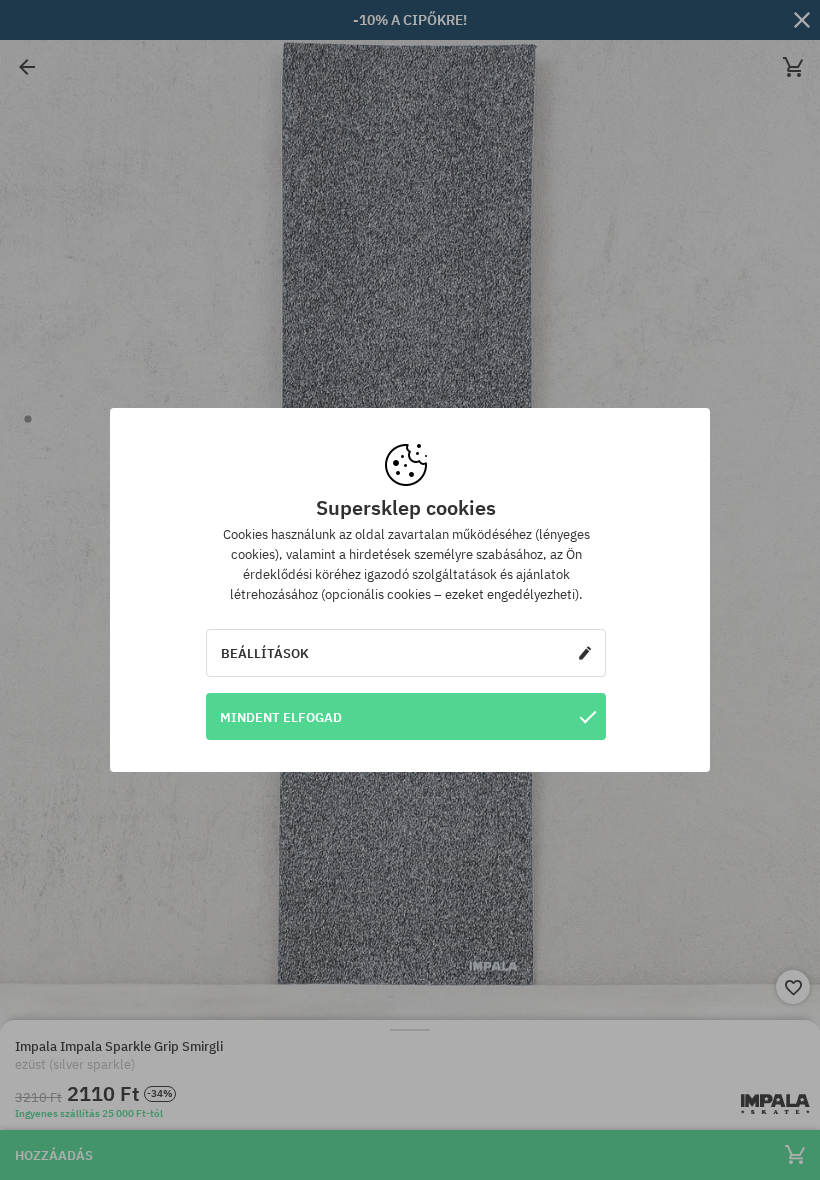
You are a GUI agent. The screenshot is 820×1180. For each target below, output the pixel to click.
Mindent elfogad (281, 717)
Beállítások (265, 653)
